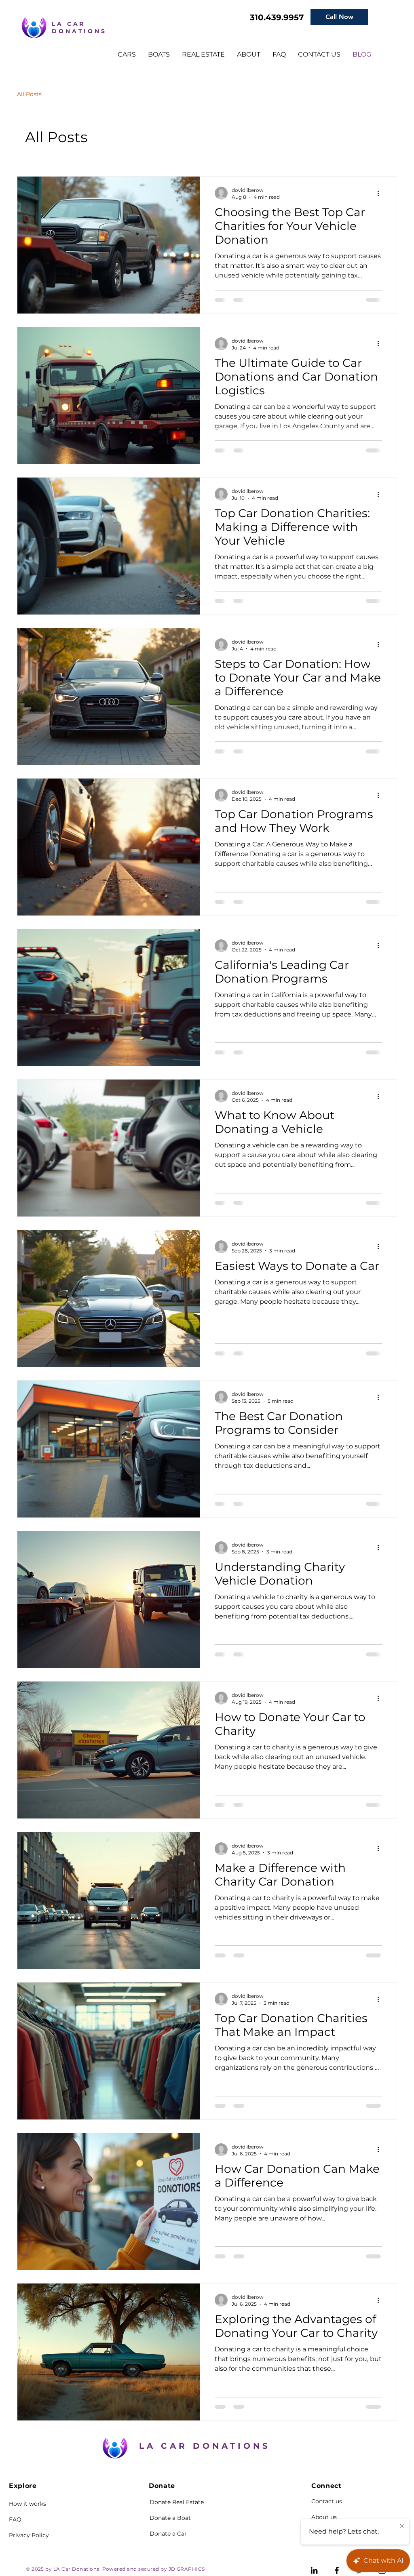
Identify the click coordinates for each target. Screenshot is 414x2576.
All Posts (29, 94)
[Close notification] (402, 2526)
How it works (27, 2504)
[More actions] (381, 193)
